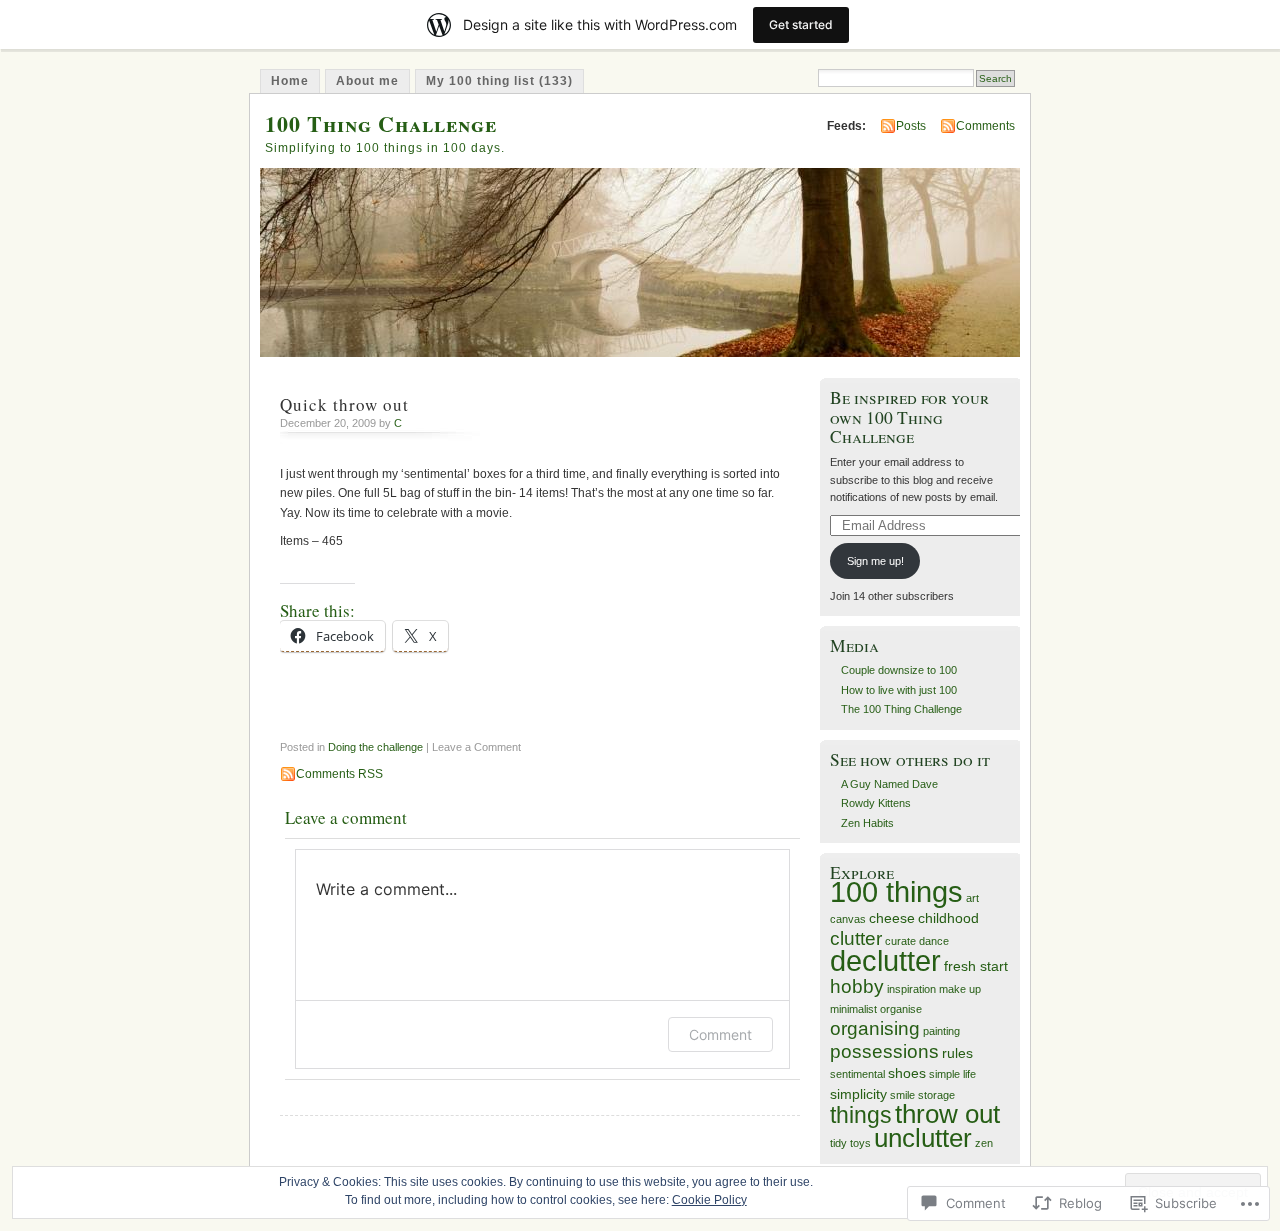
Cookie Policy (709, 1200)
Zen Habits (867, 823)
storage (936, 1095)
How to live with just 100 (899, 690)
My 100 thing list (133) (499, 81)
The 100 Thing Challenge (901, 709)
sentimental (857, 1074)
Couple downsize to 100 (899, 670)
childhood (948, 918)
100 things (896, 891)
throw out (947, 1114)
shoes (907, 1073)
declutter (885, 961)
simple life (952, 1074)
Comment (720, 1034)
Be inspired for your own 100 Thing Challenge (909, 417)
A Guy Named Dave (889, 784)
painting (941, 1031)
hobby (857, 986)
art (972, 898)
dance (934, 941)
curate (900, 941)
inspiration (911, 989)
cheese (892, 918)
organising (875, 1028)
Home (290, 81)
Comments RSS (339, 774)
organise (901, 1009)
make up (960, 989)
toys (860, 1143)
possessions (884, 1051)
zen (984, 1143)
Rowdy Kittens (876, 803)
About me (367, 81)
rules (957, 1053)
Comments (985, 126)
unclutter (923, 1138)
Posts (911, 126)
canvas (848, 919)
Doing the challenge (375, 747)
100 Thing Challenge (381, 123)
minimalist (853, 1009)
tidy (838, 1143)
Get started (801, 24)
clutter (856, 938)
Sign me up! (875, 561)
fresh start (976, 966)
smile (902, 1095)
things (861, 1115)
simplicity (858, 1094)
